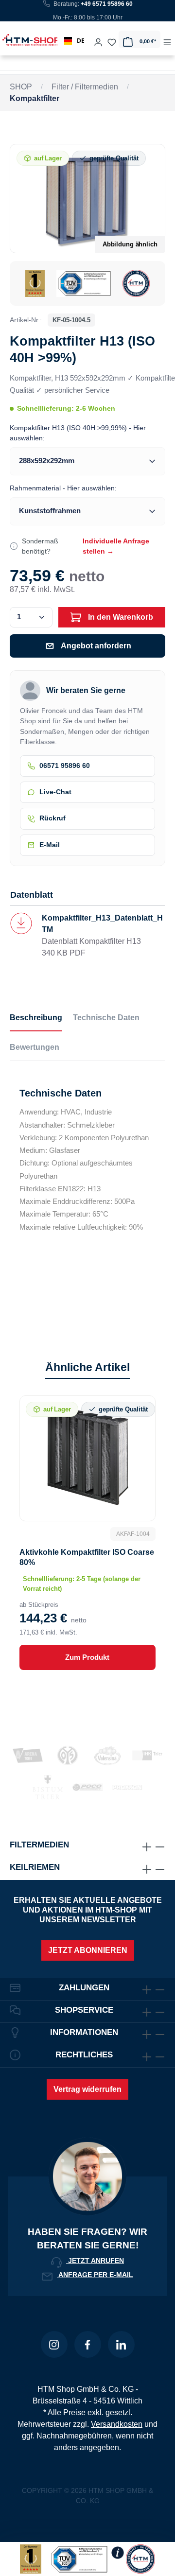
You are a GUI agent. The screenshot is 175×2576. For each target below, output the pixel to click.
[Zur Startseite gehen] (21, 40)
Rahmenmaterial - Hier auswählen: (63, 488)
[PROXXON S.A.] (127, 1787)
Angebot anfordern (96, 646)
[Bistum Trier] (48, 1787)
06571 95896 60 (65, 766)
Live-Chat (55, 792)
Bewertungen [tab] (35, 1047)
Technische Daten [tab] (106, 1018)
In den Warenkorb (120, 617)
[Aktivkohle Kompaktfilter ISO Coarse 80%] (87, 1457)
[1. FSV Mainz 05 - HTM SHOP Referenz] (68, 1755)
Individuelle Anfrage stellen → (116, 546)
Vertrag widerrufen (87, 2089)
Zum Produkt (87, 1657)
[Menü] (167, 39)
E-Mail (50, 845)
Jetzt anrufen (95, 2261)
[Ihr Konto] (98, 39)
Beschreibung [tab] (36, 1018)
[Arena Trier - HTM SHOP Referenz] (28, 1755)
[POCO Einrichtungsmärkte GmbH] (87, 1787)
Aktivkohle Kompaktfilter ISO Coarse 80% (87, 1557)
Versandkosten (117, 2424)
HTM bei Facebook (88, 2344)
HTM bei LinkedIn (121, 2344)
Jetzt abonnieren (88, 1950)
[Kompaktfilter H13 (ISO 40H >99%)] (87, 198)
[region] (87, 225)
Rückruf (52, 818)
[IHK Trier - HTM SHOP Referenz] (147, 1755)
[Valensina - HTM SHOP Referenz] (107, 1755)
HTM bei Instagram (54, 2344)
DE (81, 41)
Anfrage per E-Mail (95, 2275)
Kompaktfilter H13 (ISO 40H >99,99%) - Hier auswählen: (78, 433)
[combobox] (74, 41)
